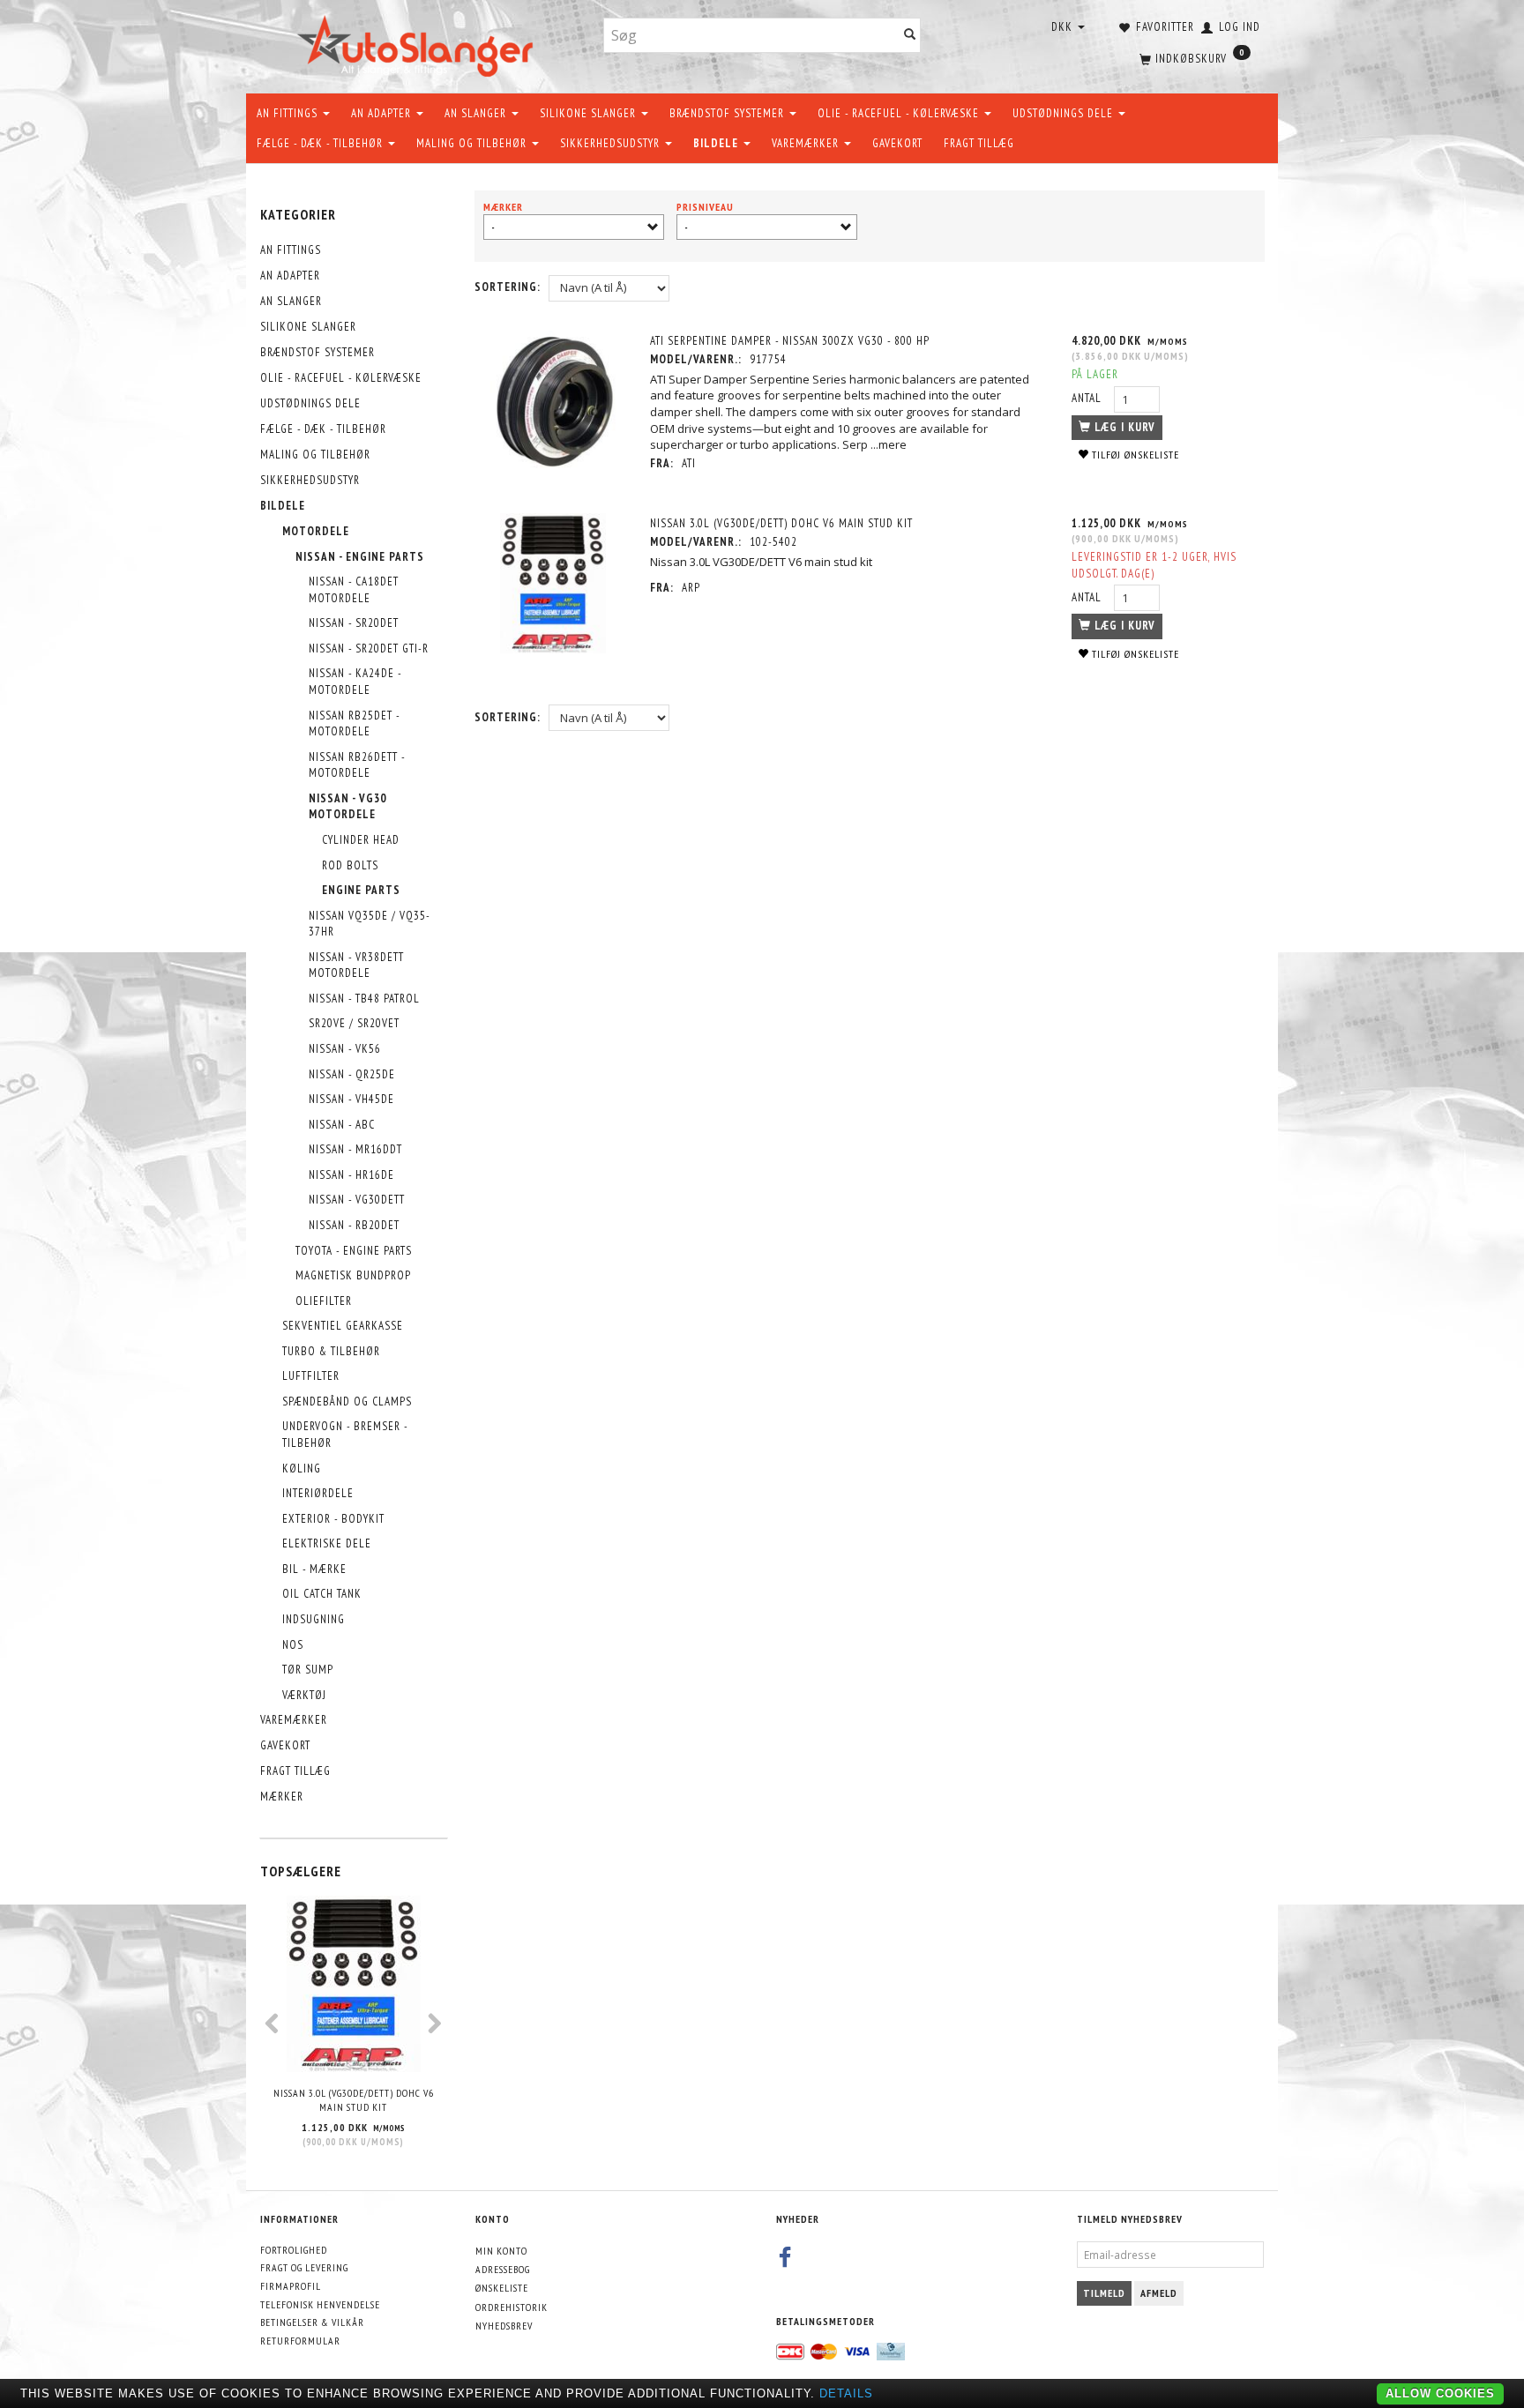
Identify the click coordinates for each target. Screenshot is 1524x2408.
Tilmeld (1104, 2293)
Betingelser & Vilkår (312, 2322)
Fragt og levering (304, 2267)
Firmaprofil (291, 2286)
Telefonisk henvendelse (320, 2304)
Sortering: (508, 287)
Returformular (300, 2341)
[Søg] (910, 36)
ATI (689, 463)
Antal (1088, 398)
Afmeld (1159, 2293)
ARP (691, 588)
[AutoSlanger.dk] (418, 43)
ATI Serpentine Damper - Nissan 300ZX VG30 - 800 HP (790, 341)
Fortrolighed (294, 2250)
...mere (889, 444)
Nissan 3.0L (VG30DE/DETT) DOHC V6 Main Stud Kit (354, 2100)
